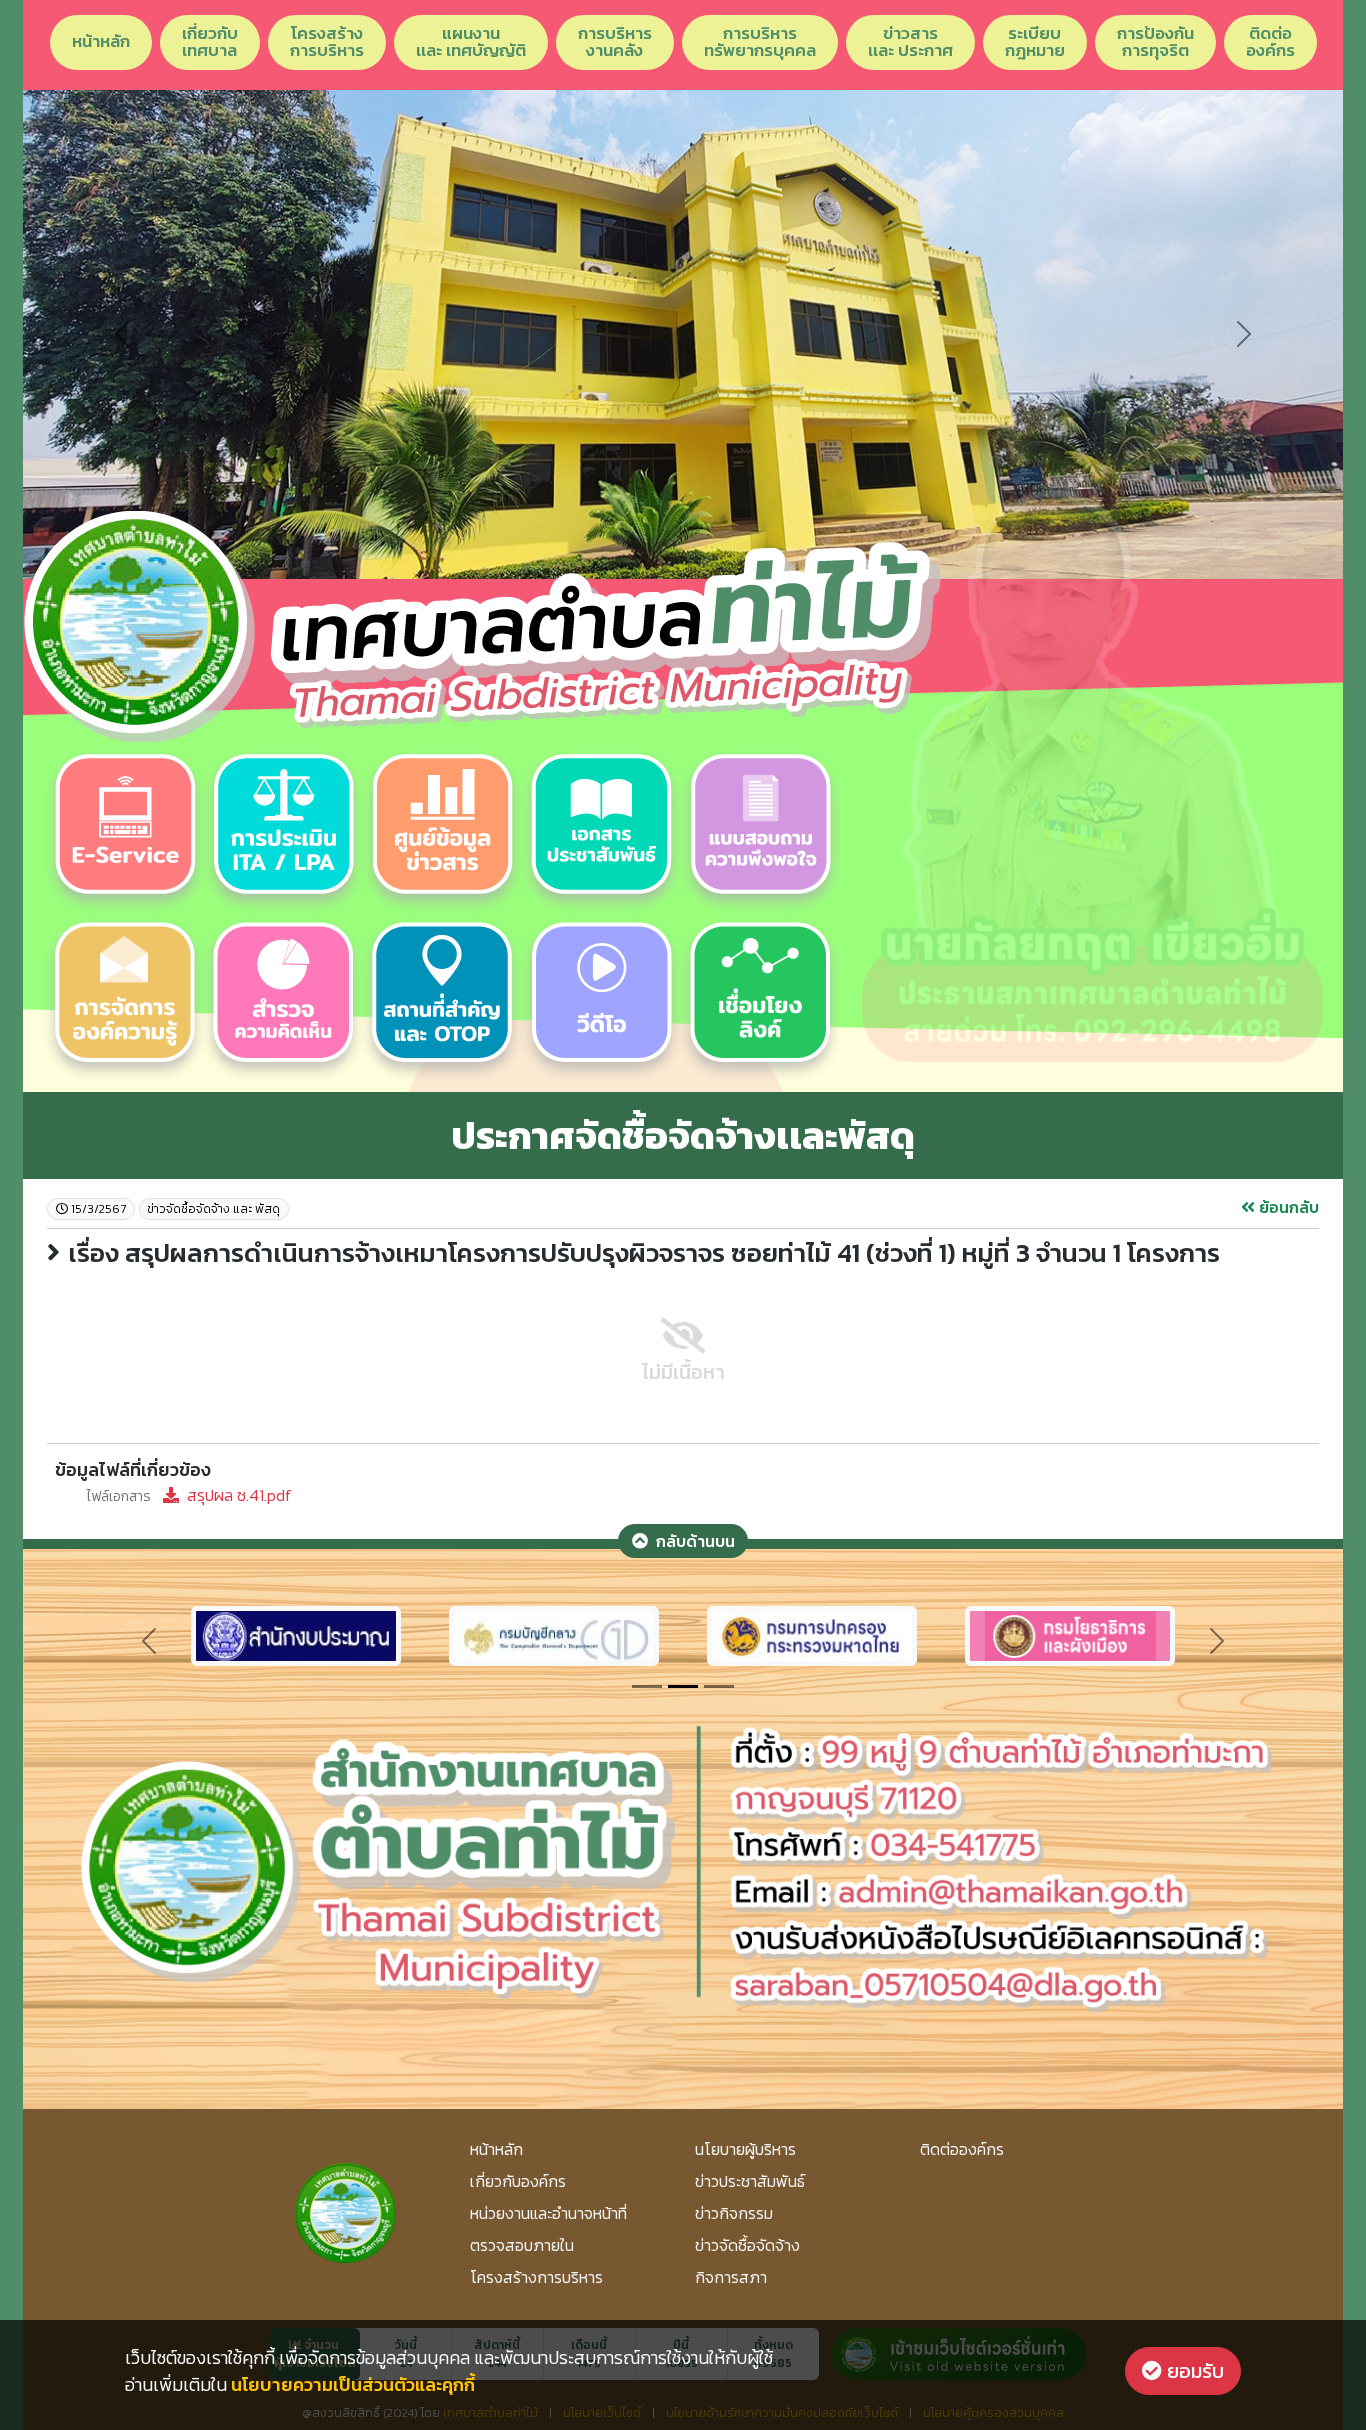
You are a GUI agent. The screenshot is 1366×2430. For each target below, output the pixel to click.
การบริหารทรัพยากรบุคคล (760, 41)
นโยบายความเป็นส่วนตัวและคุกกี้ (353, 2384)
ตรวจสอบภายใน (522, 2245)
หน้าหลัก (101, 41)
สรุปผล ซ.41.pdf (189, 1495)
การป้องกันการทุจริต (1155, 41)
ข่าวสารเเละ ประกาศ (910, 41)
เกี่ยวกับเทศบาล (210, 41)
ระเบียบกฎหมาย (1035, 41)
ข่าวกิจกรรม (734, 2213)
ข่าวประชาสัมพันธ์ (750, 2181)
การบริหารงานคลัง (615, 41)
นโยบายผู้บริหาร (745, 2149)
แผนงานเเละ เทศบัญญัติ (471, 41)
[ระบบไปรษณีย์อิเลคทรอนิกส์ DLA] (812, 1633)
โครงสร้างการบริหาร (327, 41)
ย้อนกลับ (1287, 1207)
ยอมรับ (1193, 2371)
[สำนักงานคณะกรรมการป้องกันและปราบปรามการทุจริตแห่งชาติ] (554, 1633)
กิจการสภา (731, 2277)
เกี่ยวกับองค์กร (518, 2181)
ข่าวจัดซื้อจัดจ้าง (747, 2245)
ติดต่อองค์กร (1270, 41)
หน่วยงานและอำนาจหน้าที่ (548, 2213)
